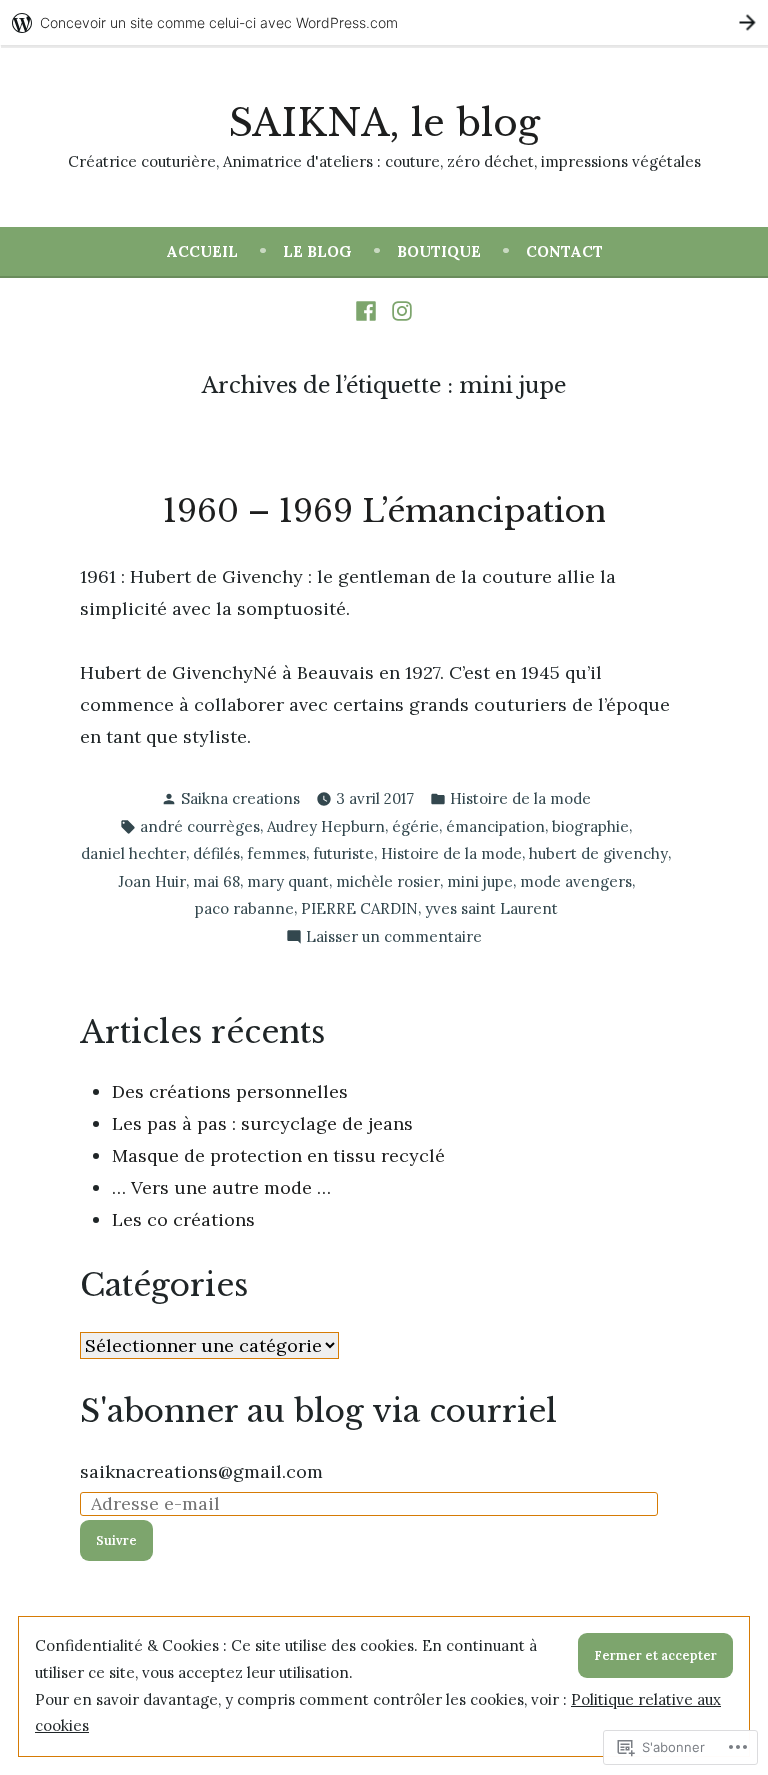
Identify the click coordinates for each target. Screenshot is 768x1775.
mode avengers (576, 881)
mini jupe (480, 881)
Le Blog (317, 251)
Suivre (116, 1540)
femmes (276, 853)
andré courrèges (200, 826)
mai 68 (216, 881)
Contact (564, 251)
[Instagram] (399, 310)
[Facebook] (368, 310)
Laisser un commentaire (394, 938)
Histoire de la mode (520, 798)
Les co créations (183, 1219)
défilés (216, 853)
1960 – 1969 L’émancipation (384, 511)
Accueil (202, 251)
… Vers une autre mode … (221, 1187)
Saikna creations (240, 798)
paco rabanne (244, 908)
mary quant (288, 881)
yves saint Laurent (491, 908)
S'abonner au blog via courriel (318, 1411)
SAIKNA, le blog (384, 123)
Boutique (439, 251)
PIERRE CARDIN (359, 908)
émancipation (495, 826)
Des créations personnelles (230, 1091)
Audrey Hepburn (326, 826)
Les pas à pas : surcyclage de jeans (262, 1123)
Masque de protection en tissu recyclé (278, 1155)
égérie (415, 826)
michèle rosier (388, 881)
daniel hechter (133, 853)
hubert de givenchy (598, 853)
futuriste (343, 853)
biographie (590, 826)
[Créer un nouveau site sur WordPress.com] (384, 22)
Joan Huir (152, 881)
